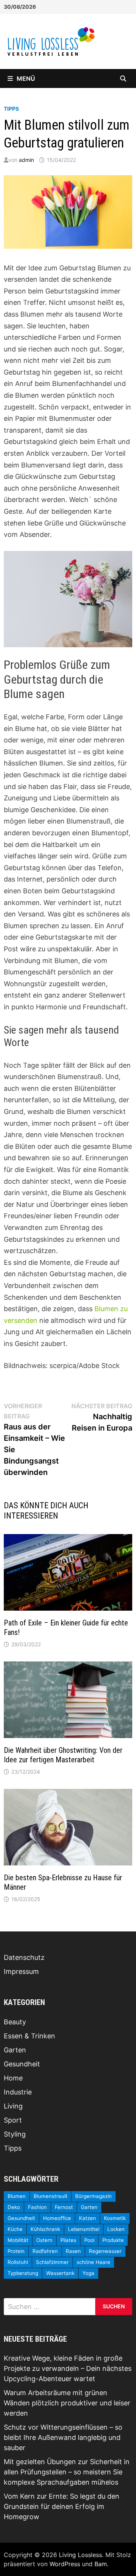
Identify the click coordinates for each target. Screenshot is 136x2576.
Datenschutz (24, 1957)
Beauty (15, 2022)
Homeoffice (57, 2218)
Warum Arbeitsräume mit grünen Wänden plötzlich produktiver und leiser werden (67, 2403)
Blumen (17, 2196)
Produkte (113, 2240)
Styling (15, 2134)
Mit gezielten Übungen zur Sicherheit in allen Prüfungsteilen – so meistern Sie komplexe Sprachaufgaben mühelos (67, 2472)
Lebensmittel (84, 2229)
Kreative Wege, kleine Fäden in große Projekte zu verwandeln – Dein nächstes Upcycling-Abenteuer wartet (68, 2368)
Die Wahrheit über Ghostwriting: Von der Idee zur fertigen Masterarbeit (63, 1755)
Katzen (87, 2218)
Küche (15, 2229)
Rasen (73, 2251)
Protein (16, 2251)
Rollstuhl (18, 2262)
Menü (26, 78)
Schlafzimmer (52, 2262)
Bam (101, 2564)
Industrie (18, 2092)
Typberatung (23, 2273)
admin (26, 160)
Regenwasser (105, 2251)
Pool (89, 2240)
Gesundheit (22, 2064)
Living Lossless (80, 2555)
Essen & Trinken (29, 2036)
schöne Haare (93, 2262)
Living (13, 2106)
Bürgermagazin (93, 2196)
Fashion (37, 2207)
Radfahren (45, 2251)
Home (13, 2078)
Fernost (64, 2207)
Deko (14, 2207)
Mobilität (18, 2240)
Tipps (11, 109)
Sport (13, 2120)
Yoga (88, 2273)
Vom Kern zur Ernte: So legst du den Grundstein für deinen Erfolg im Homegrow (62, 2506)
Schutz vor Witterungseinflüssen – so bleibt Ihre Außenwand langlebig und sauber (63, 2437)
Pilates (68, 2240)
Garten (15, 2050)
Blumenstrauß (50, 2196)
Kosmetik (115, 2218)
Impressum (21, 1971)
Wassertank (60, 2273)
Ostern (44, 2240)
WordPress (65, 2564)
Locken (116, 2229)
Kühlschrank (45, 2229)
